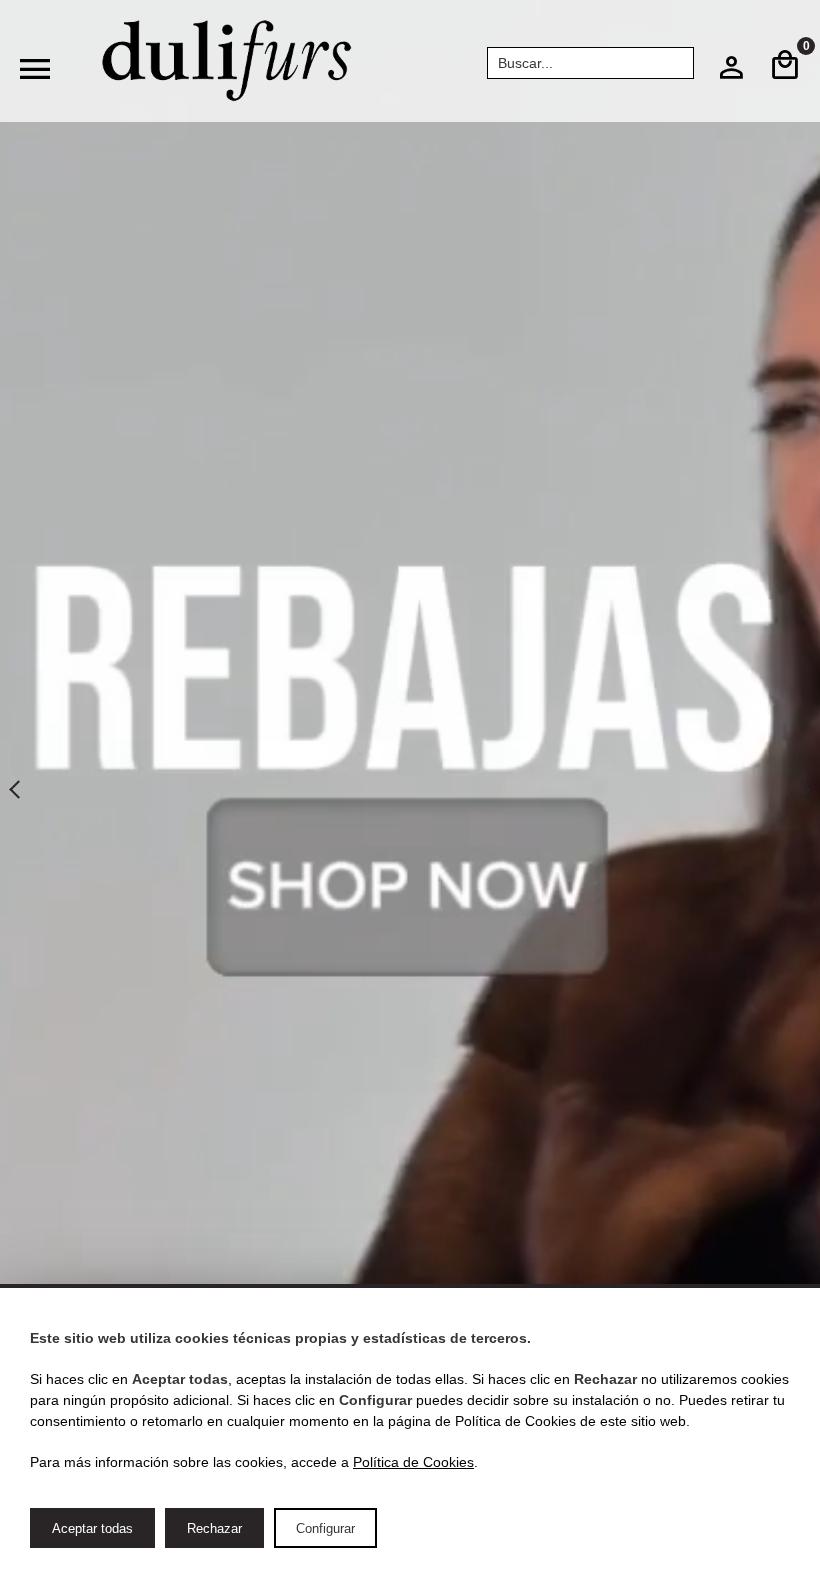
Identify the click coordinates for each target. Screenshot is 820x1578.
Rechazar (214, 1528)
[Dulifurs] (227, 61)
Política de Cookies (413, 1462)
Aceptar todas (92, 1528)
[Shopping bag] (785, 66)
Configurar (325, 1528)
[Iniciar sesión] (731, 73)
